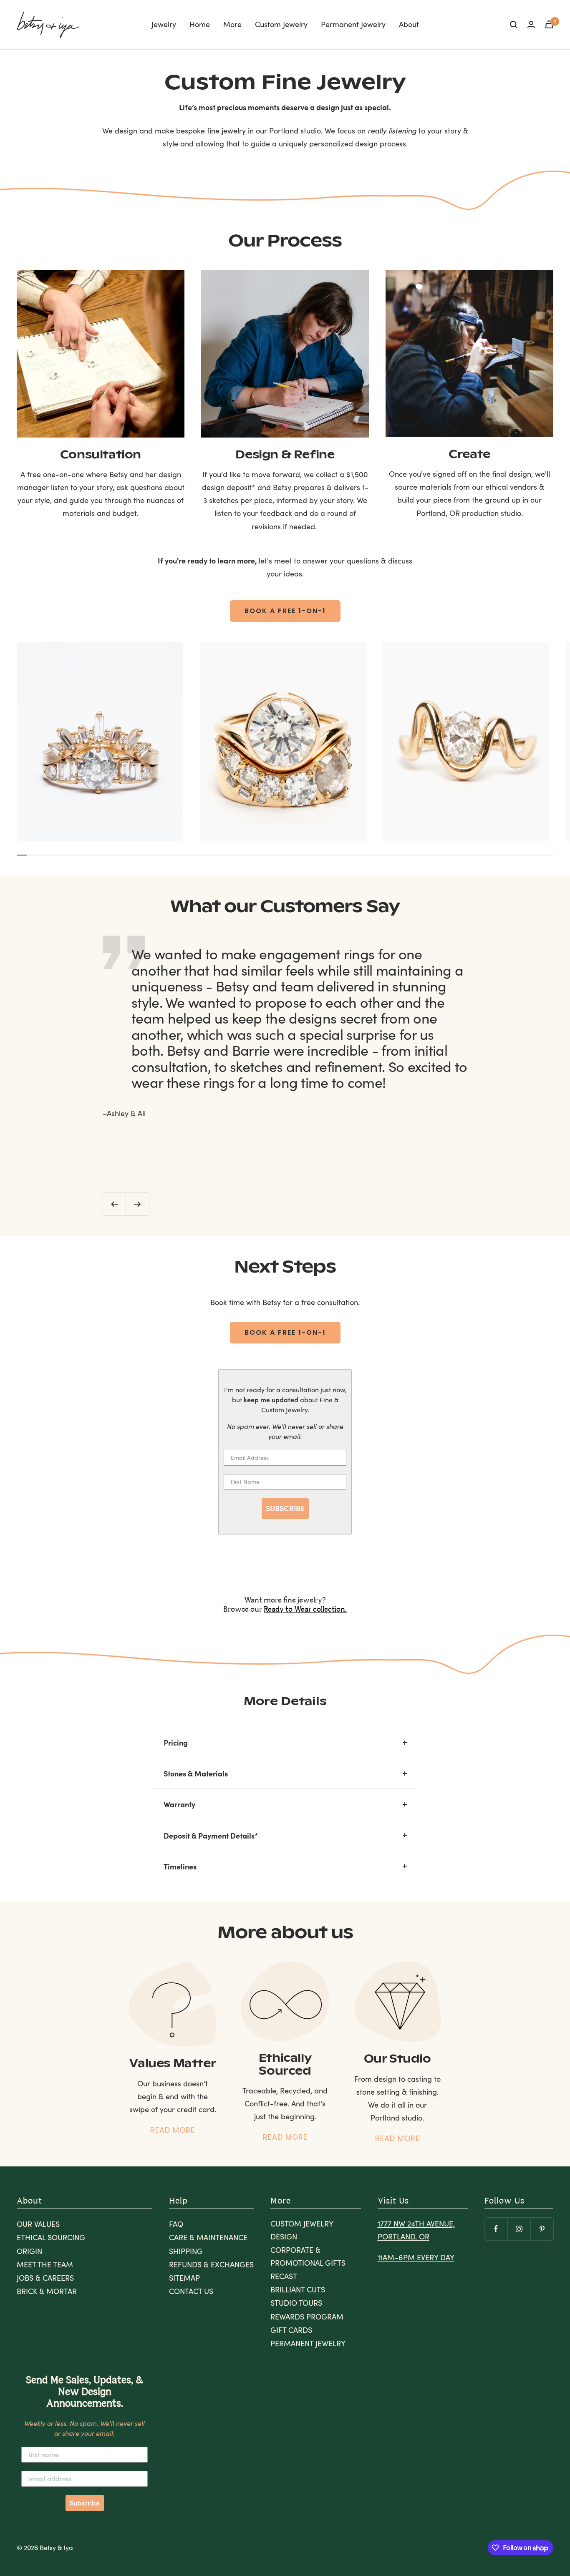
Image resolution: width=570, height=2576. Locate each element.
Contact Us (191, 2291)
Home (200, 24)
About (409, 24)
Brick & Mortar (47, 2291)
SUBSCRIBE (285, 1508)
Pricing (176, 1742)
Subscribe (85, 2503)
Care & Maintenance (208, 2237)
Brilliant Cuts (298, 2289)
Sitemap (184, 2278)
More (232, 24)
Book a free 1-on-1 (285, 611)
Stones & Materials (196, 1773)
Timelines (180, 1866)
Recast (284, 2276)
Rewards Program (307, 2317)
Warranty (179, 1804)
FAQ (176, 2224)
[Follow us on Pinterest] (542, 2229)
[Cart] (549, 24)
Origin (29, 2251)
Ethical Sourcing (51, 2237)
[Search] (514, 25)
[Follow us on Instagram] (519, 2229)
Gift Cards (291, 2330)
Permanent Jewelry (353, 24)
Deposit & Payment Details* (211, 1835)
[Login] (531, 24)
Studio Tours (296, 2303)
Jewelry (164, 24)
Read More (173, 2130)
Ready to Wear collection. (305, 1610)
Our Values (38, 2224)
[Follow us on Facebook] (496, 2229)
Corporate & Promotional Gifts (308, 2256)
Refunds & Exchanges (211, 2264)
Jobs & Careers (45, 2278)
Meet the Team (45, 2264)
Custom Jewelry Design (302, 2230)
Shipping (186, 2251)
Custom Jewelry (281, 24)
